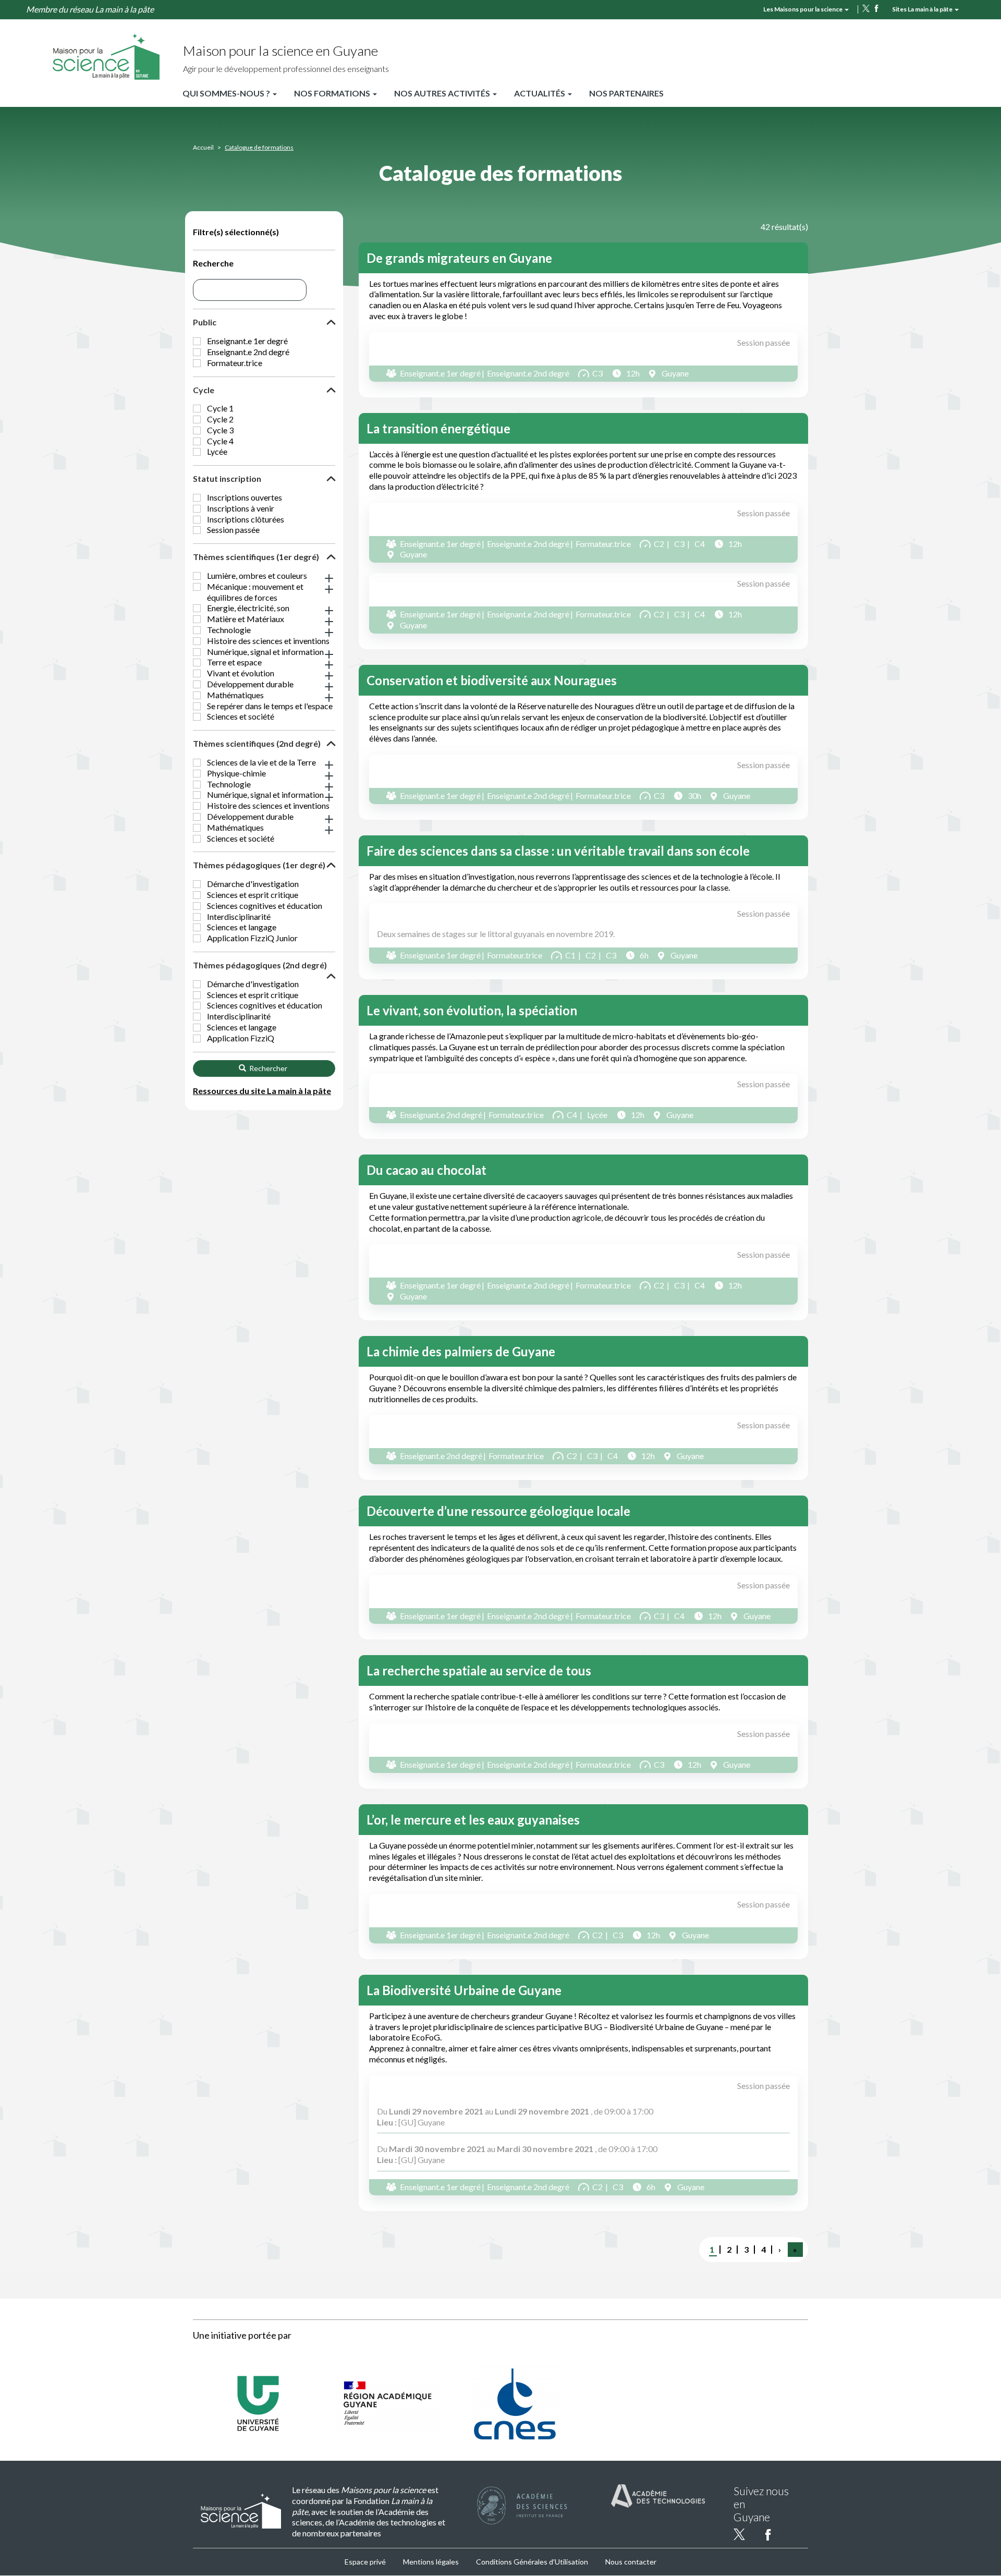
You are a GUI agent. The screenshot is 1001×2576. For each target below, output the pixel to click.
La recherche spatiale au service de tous (479, 1670)
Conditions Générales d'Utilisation (532, 2562)
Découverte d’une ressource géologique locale (498, 1511)
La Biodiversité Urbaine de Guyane (464, 1990)
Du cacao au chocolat (426, 1170)
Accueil (203, 147)
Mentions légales (431, 2562)
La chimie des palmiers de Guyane (461, 1351)
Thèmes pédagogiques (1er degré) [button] (259, 865)
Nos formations (333, 93)
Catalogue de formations (259, 147)
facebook (876, 8)
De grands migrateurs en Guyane (459, 258)
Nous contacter (631, 2562)
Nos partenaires (626, 93)
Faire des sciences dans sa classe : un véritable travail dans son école (558, 851)
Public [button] (205, 322)
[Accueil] (106, 56)
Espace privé (365, 2562)
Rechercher (267, 1068)
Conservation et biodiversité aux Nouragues (492, 680)
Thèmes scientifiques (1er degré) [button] (256, 557)
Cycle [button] (204, 390)
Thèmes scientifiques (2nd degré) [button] (257, 743)
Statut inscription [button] (227, 478)
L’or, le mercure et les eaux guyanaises (473, 1820)
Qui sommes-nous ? (227, 93)
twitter (866, 8)
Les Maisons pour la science (803, 9)
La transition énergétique (438, 428)
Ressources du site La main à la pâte (262, 1091)
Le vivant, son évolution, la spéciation (472, 1010)
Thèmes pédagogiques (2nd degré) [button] (260, 965)
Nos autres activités (443, 93)
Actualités (540, 93)
